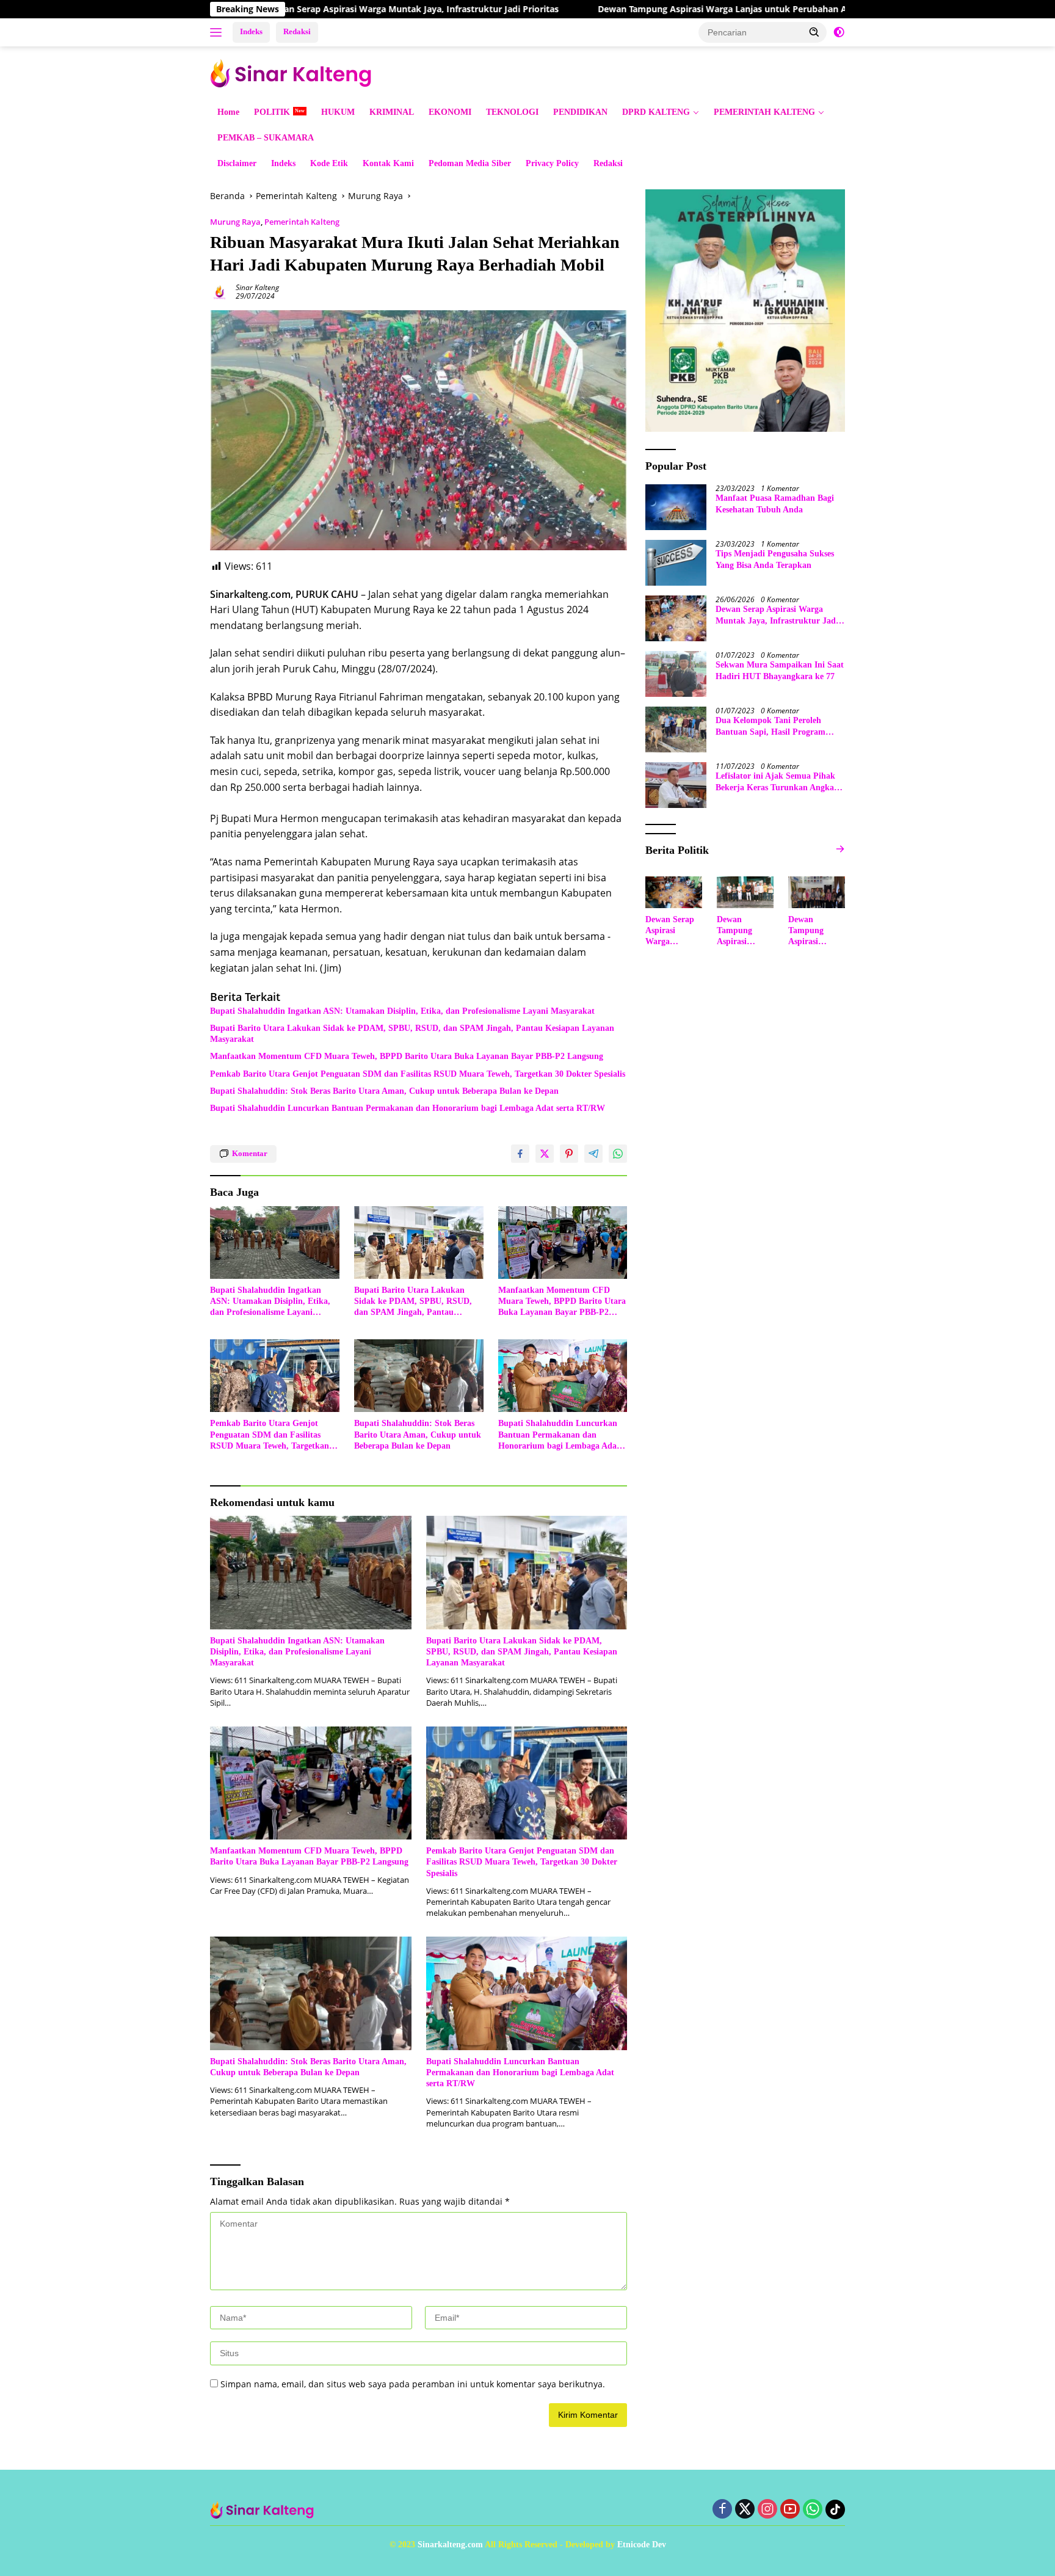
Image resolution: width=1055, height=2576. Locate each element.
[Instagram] (767, 2510)
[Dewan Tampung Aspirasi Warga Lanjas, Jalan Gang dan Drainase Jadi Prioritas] (817, 892)
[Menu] (218, 32)
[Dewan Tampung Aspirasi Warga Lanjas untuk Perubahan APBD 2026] (745, 892)
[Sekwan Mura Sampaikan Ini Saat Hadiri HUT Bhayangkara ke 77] (676, 674)
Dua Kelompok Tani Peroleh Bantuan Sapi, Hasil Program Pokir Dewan (770, 726)
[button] (814, 32)
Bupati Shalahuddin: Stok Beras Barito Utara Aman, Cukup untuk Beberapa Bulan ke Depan (384, 1091)
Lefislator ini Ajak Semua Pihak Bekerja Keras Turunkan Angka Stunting (775, 782)
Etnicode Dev (642, 2545)
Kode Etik (329, 163)
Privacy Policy (552, 163)
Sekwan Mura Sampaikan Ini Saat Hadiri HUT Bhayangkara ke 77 (780, 670)
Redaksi (297, 31)
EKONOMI (450, 112)
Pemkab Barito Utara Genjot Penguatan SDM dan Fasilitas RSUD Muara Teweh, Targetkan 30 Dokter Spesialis (418, 1074)
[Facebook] (722, 2510)
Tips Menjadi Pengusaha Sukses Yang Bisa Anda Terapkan (775, 559)
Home (228, 112)
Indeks (251, 31)
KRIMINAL (392, 112)
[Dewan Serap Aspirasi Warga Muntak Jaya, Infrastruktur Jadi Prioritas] (676, 618)
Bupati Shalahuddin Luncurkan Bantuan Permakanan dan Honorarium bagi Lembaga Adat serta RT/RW (408, 1108)
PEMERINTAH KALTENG (764, 112)
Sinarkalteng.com (450, 2545)
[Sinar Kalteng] (295, 72)
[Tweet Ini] (545, 1154)
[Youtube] (790, 2510)
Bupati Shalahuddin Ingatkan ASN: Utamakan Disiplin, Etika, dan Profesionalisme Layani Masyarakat (402, 1011)
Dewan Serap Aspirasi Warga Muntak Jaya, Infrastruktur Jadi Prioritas (308, 9)
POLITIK (272, 112)
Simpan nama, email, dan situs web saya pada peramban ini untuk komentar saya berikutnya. (413, 2384)
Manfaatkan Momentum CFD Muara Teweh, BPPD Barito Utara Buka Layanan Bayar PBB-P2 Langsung (407, 1056)
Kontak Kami (388, 163)
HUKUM (338, 112)
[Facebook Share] (520, 1154)
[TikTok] (835, 2509)
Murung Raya (235, 222)
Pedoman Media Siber (470, 163)
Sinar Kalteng (257, 287)
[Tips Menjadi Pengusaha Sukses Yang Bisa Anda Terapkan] (676, 563)
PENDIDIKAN (580, 112)
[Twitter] (745, 2510)
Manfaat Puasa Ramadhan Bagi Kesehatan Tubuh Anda (775, 504)
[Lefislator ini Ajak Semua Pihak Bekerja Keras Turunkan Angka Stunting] (676, 785)
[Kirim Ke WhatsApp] (618, 1154)
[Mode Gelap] (839, 32)
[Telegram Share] (593, 1154)
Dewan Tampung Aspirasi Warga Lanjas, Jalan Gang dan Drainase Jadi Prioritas (815, 931)
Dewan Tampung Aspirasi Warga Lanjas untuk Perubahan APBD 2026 (637, 9)
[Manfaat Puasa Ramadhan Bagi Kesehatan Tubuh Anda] (676, 507)
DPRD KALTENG (656, 112)
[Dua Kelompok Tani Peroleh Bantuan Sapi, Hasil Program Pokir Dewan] (676, 730)
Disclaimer (237, 163)
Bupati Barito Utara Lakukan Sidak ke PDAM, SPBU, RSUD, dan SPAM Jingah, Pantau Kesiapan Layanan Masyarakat (412, 1034)
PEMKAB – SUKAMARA (266, 138)
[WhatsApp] (813, 2510)
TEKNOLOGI (512, 112)
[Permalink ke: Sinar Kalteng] (220, 291)
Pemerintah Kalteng (302, 222)
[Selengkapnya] (840, 849)
